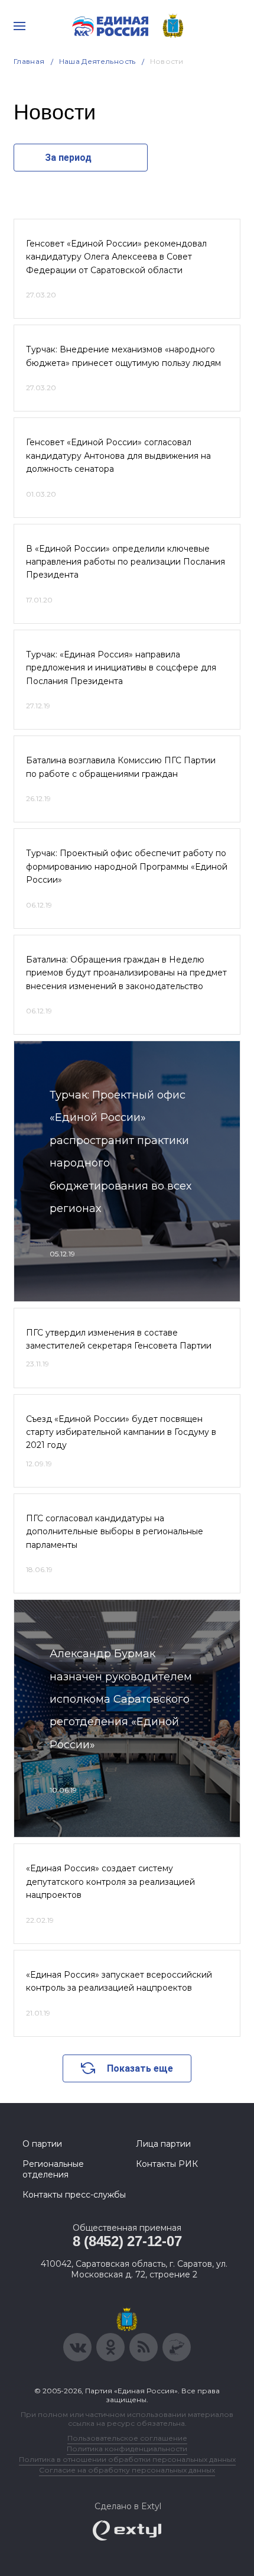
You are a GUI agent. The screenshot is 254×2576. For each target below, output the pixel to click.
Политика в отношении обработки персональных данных (127, 2459)
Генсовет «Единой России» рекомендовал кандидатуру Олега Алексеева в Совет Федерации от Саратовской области (116, 257)
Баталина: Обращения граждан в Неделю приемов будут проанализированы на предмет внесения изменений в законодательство (126, 973)
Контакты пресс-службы (74, 2195)
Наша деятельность (97, 61)
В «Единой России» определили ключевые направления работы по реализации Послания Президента (126, 562)
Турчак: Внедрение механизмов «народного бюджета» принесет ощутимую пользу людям (123, 356)
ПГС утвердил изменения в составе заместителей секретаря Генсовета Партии (119, 1339)
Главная (29, 61)
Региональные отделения (53, 2169)
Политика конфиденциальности (127, 2449)
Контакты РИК (167, 2164)
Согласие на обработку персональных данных (127, 2470)
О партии (42, 2144)
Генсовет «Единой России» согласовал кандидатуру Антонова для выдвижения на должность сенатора (118, 456)
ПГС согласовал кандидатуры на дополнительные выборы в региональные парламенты (115, 1532)
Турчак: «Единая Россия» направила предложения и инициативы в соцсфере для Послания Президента (121, 668)
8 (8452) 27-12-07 (127, 2241)
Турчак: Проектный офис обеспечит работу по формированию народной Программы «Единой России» (127, 866)
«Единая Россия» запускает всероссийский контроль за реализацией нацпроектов (119, 1981)
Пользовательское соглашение (127, 2438)
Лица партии (163, 2144)
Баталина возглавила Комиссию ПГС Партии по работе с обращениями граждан (121, 767)
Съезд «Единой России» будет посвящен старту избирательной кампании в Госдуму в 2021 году (121, 1432)
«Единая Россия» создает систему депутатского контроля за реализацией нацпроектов (110, 1882)
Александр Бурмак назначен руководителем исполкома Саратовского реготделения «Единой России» (121, 1699)
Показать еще (140, 2068)
